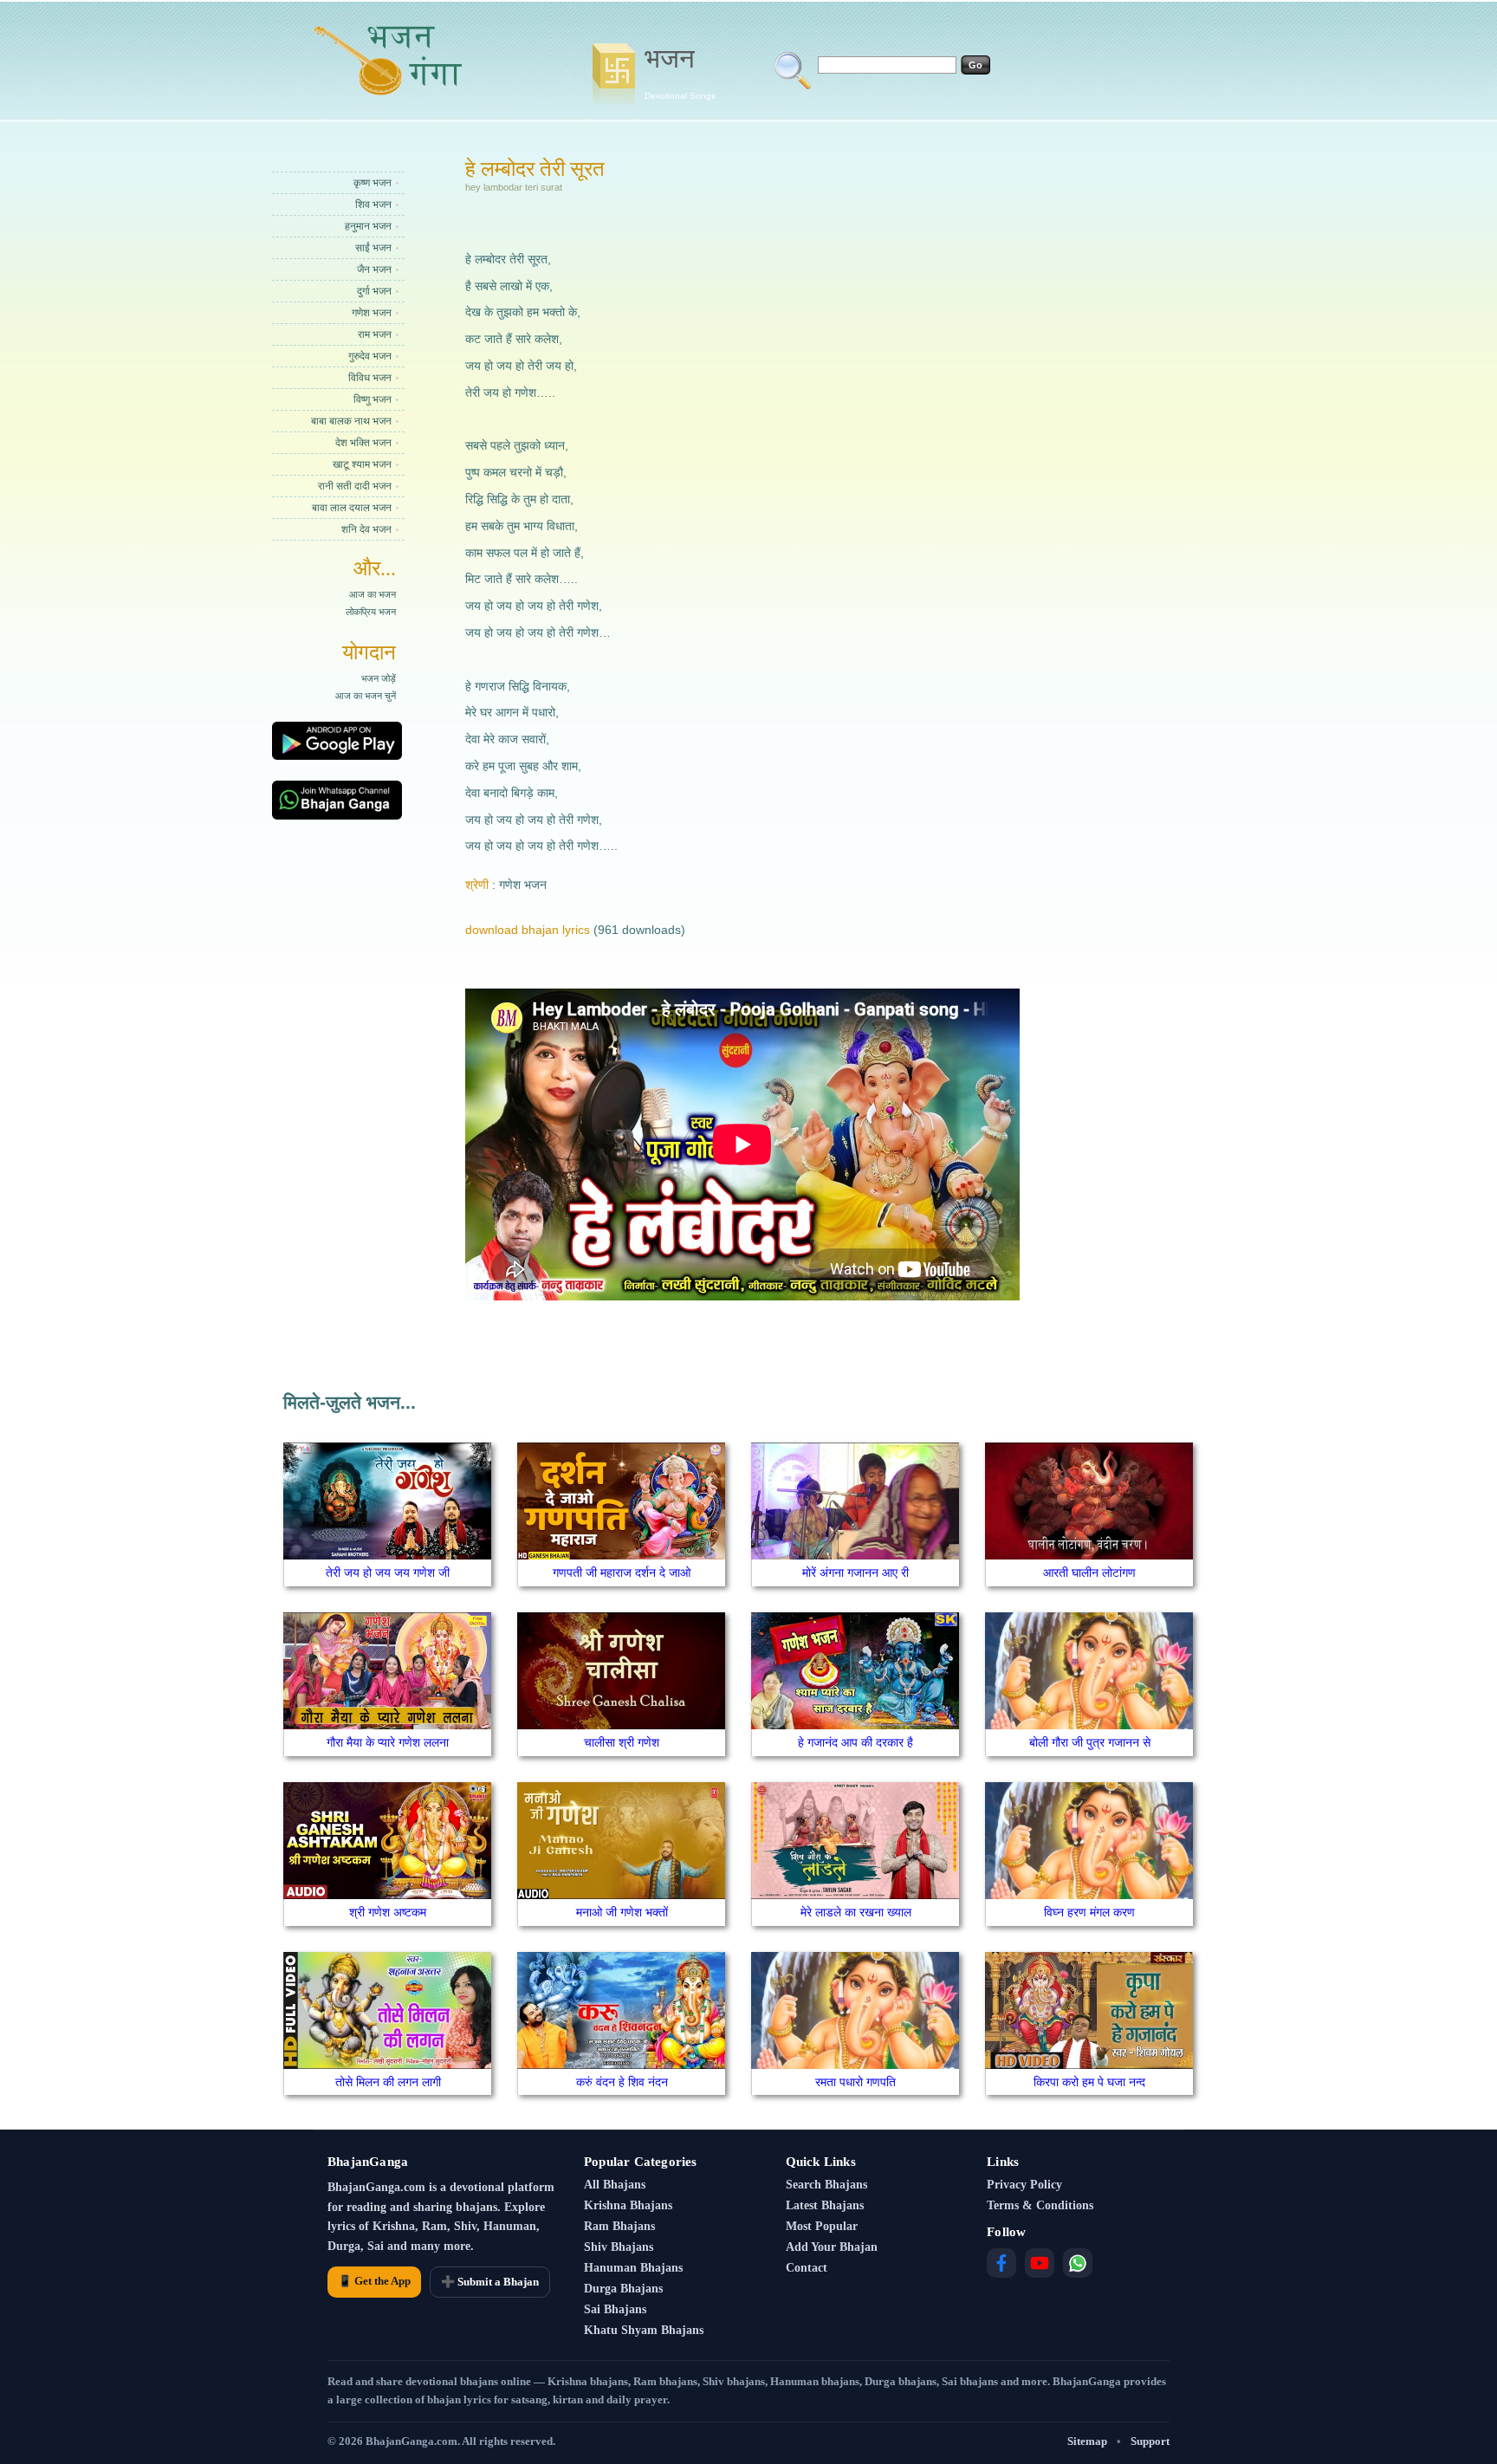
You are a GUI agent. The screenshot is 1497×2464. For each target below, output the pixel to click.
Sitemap (1087, 2441)
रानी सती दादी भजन (355, 486)
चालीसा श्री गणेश (622, 1742)
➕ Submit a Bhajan (490, 2282)
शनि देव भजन (366, 529)
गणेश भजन (372, 313)
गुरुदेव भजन (370, 356)
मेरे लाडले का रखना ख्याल (856, 1912)
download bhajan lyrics (528, 930)
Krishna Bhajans (628, 2205)
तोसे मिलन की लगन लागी (388, 2082)
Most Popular (822, 2226)
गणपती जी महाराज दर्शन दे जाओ (622, 1572)
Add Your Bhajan (832, 2247)
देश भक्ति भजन (363, 443)
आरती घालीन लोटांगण (1089, 1572)
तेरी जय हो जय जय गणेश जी (388, 1572)
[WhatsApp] (1078, 2263)
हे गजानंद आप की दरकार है (855, 1742)
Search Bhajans (826, 2185)
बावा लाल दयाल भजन (352, 508)
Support (1150, 2441)
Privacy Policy (1024, 2185)
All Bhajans (615, 2185)
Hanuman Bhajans (633, 2268)
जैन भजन (374, 269)
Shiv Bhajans (619, 2247)
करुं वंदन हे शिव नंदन (622, 2082)
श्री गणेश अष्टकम (388, 1912)
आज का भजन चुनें (366, 696)
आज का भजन (373, 594)
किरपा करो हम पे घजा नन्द (1089, 2082)
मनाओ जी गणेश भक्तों (622, 1912)
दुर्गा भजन (374, 291)
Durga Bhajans (623, 2289)
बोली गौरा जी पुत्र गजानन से (1090, 1742)
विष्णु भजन (373, 399)
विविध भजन (370, 378)
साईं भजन (373, 248)
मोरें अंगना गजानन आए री (855, 1572)
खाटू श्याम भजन (362, 464)
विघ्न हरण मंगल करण (1089, 1912)
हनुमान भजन (368, 226)
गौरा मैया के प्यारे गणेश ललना (388, 1742)
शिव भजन (373, 204)
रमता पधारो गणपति (855, 2082)
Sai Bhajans (615, 2309)
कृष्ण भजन (373, 183)
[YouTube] (1040, 2263)
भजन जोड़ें (379, 678)
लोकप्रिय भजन (371, 612)
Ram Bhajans (619, 2226)
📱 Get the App (374, 2281)
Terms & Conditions (1040, 2205)
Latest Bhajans (825, 2205)
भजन (680, 72)
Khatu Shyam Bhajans (644, 2330)
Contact (807, 2268)
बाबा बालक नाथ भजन (351, 421)
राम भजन (375, 334)
